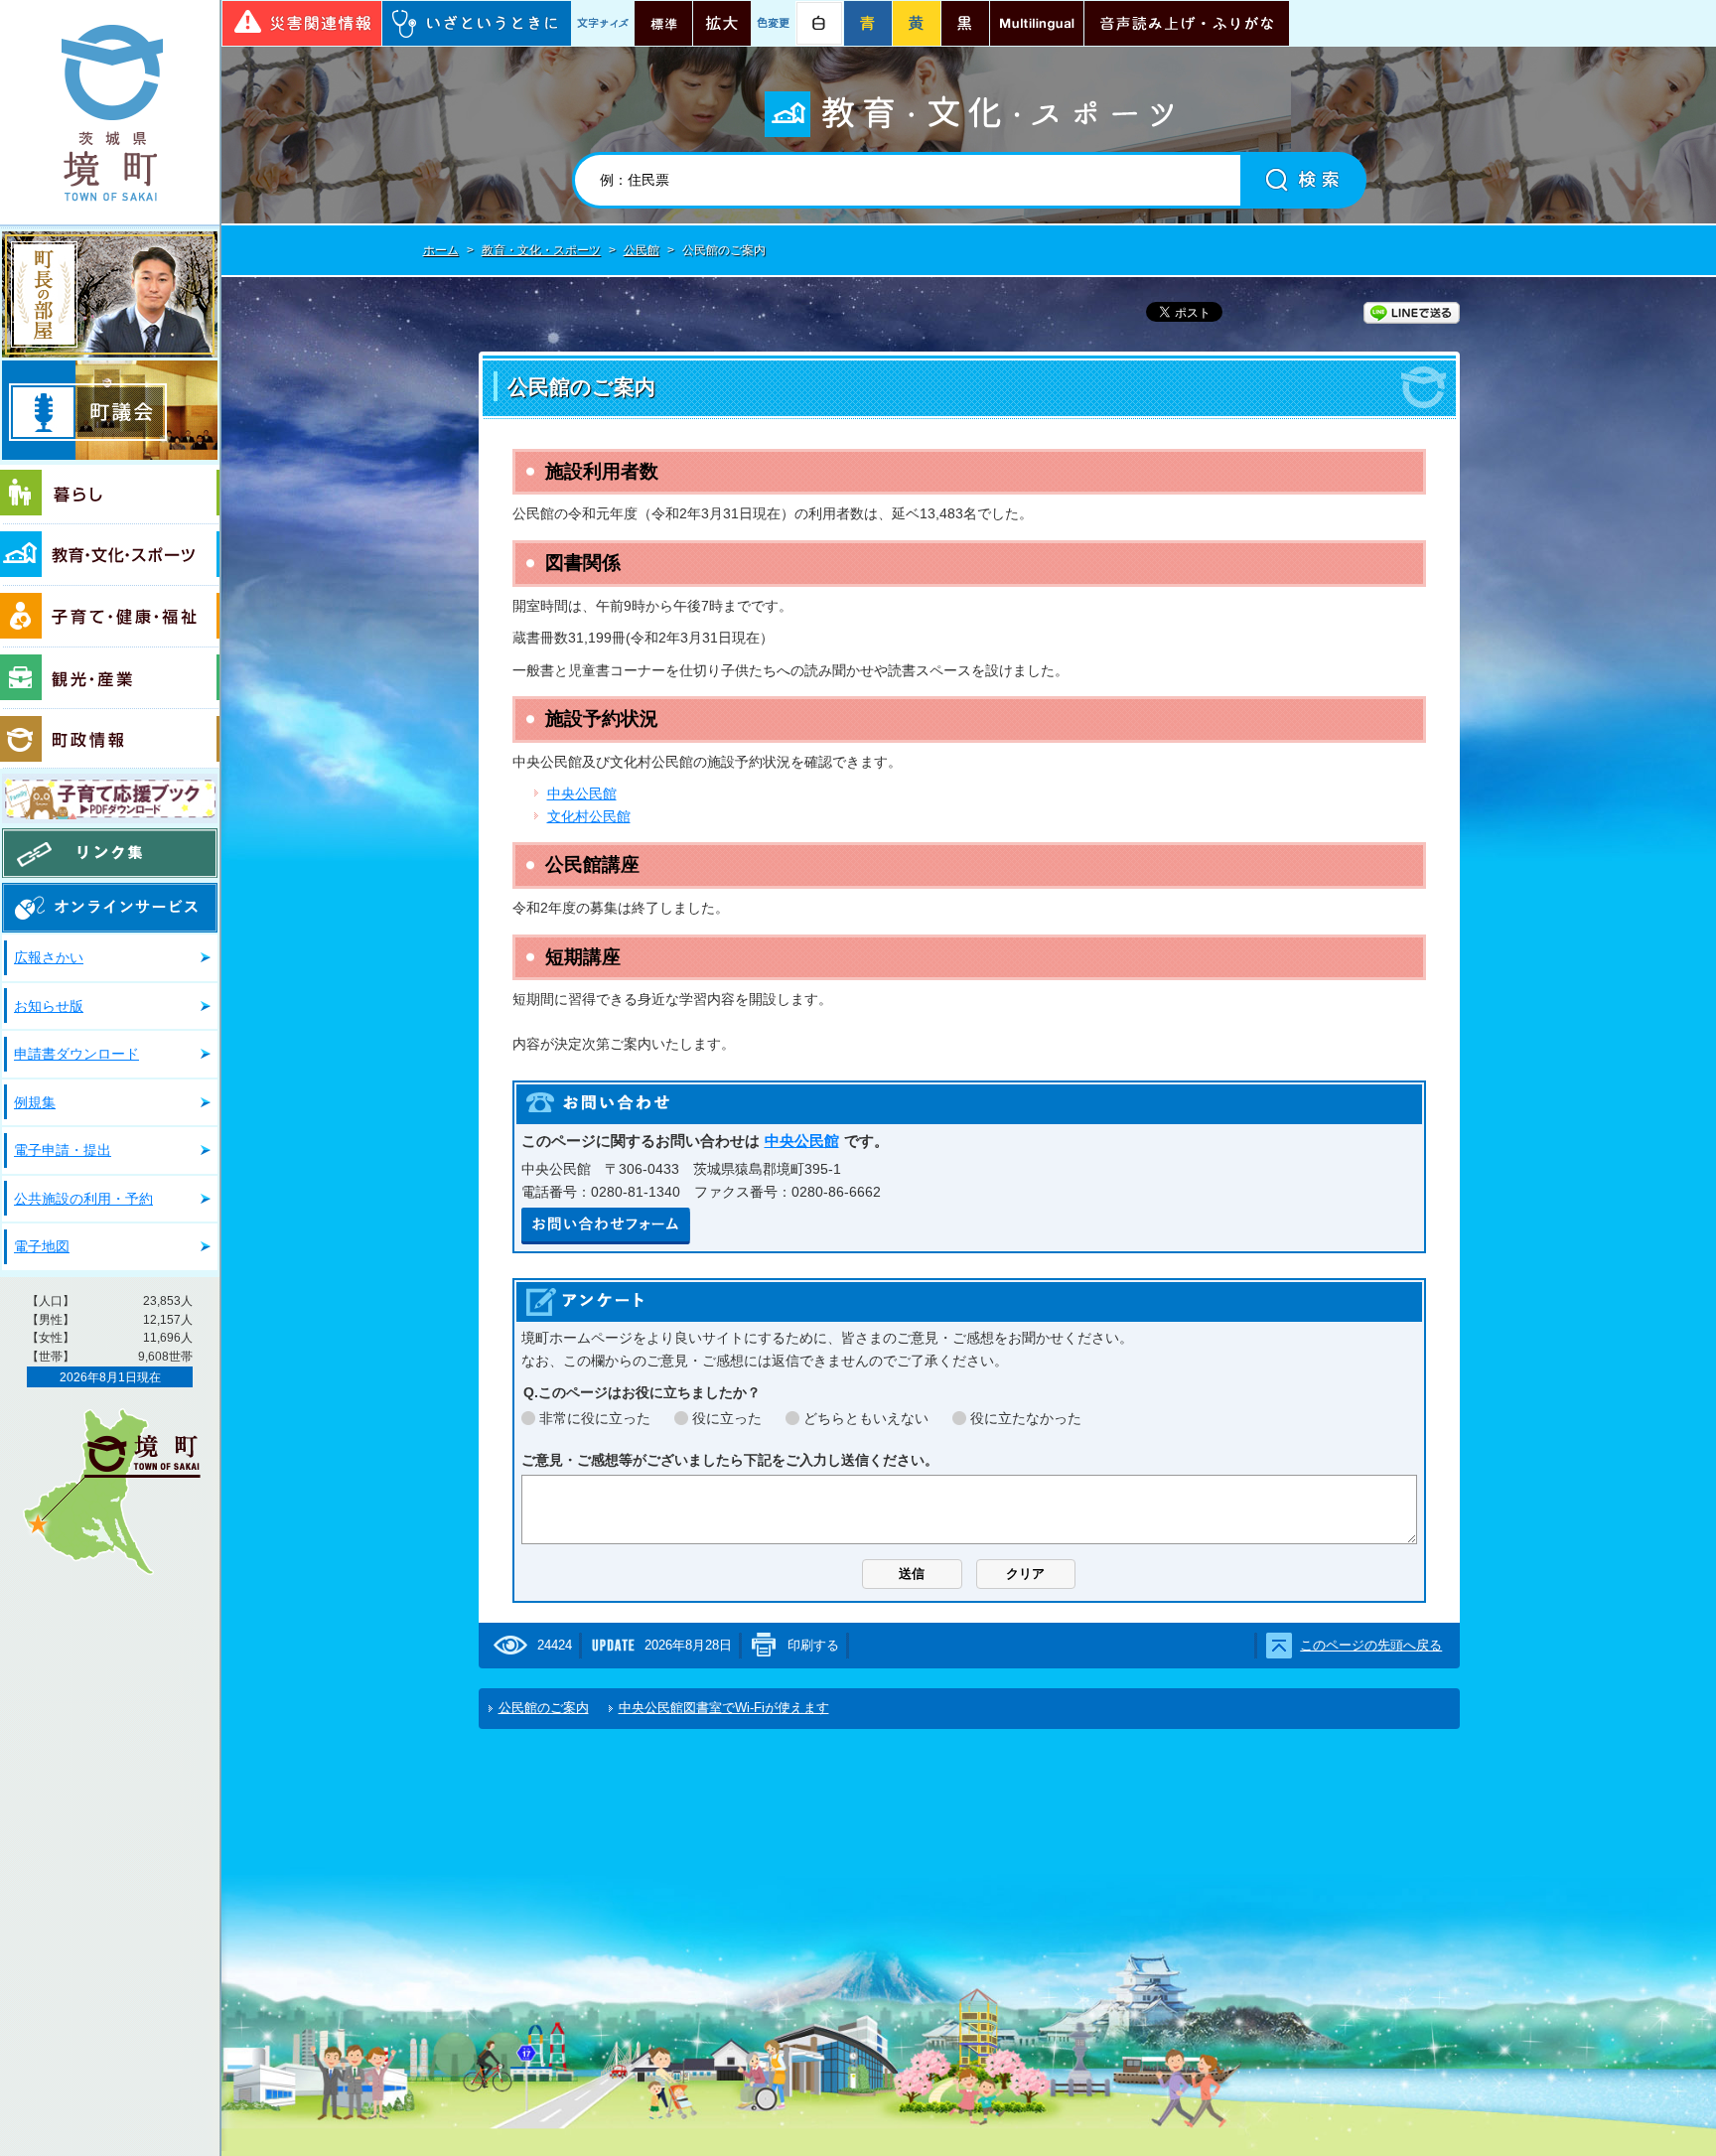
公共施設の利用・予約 (83, 1199)
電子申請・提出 (63, 1150)
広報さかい (49, 957)
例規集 (35, 1102)
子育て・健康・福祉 (110, 617)
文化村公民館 (589, 816)
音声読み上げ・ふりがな (1187, 23)
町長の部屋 (110, 294)
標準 (663, 23)
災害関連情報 (302, 23)
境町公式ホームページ (110, 112)
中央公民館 (582, 793)
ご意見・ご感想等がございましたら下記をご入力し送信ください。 (730, 1460)
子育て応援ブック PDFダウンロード (110, 798)
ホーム (441, 250)
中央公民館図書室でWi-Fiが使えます (724, 1708)
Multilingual (1037, 23)
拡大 (722, 23)
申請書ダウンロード (76, 1054)
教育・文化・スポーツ (110, 555)
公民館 (642, 250)
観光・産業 (110, 678)
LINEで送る (1412, 313)
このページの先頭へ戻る (1371, 1645)
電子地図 (42, 1246)
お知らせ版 (49, 1006)
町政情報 (110, 739)
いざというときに (477, 23)
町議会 (110, 410)
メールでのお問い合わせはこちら (606, 1226)
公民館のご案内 (544, 1708)
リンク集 (110, 853)
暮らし (110, 495)
